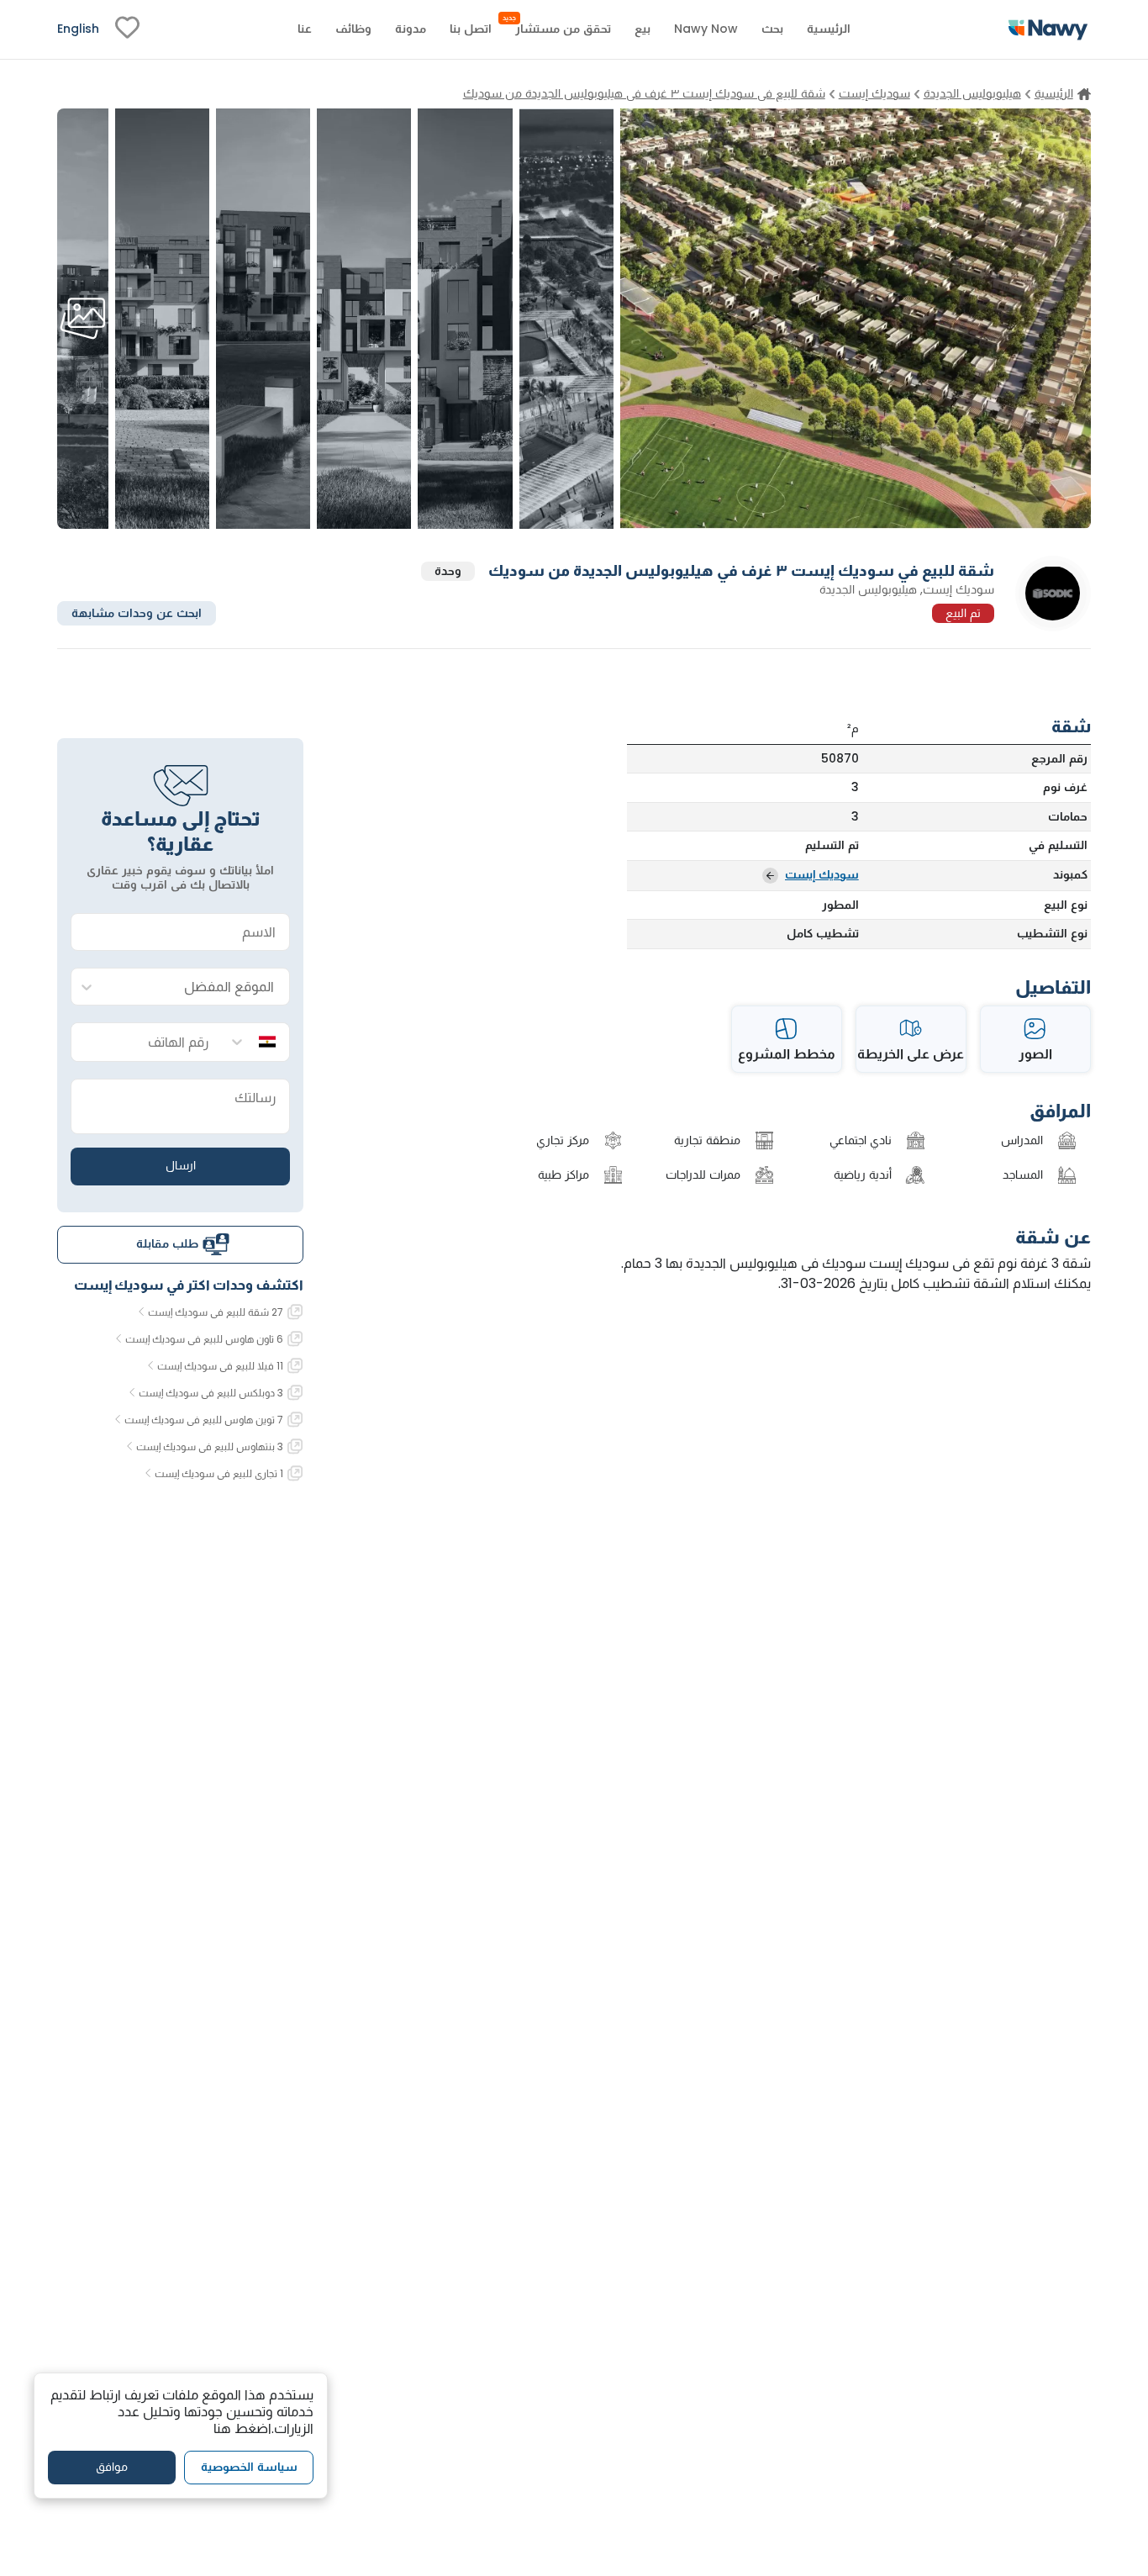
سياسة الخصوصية (249, 2467)
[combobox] (197, 987)
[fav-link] (127, 29)
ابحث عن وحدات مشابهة (137, 612)
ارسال (181, 1165)
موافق (112, 2467)
